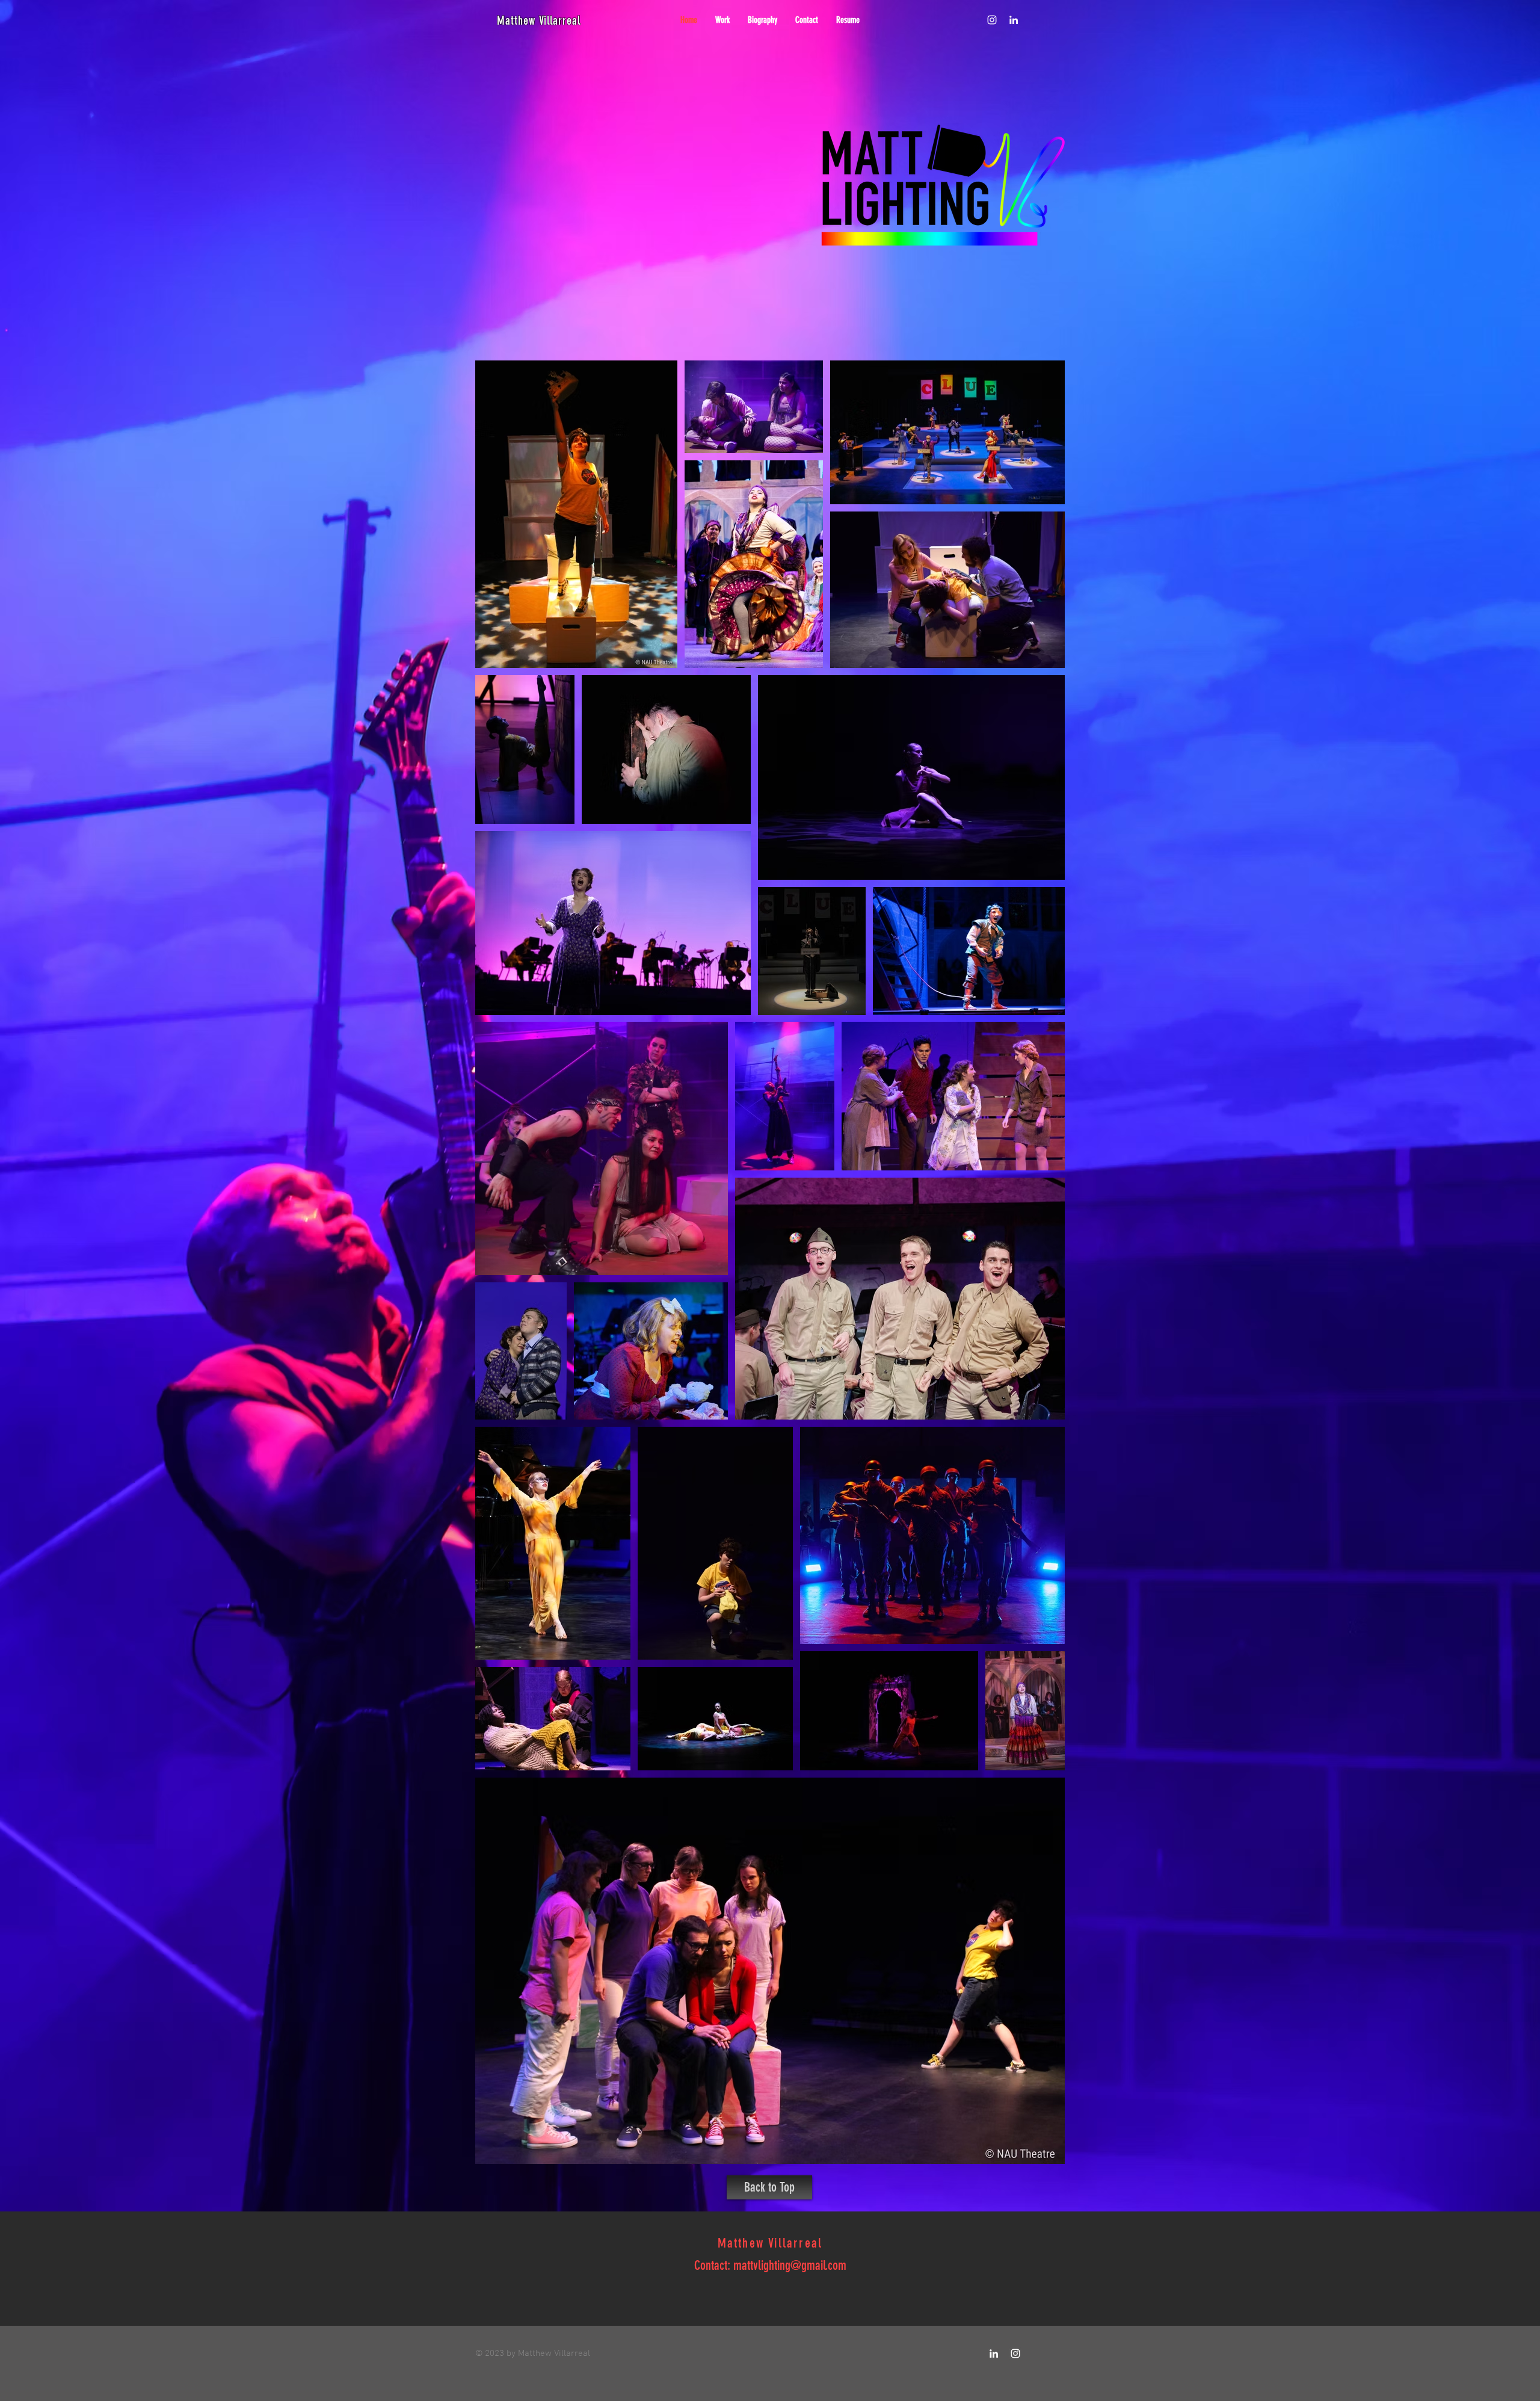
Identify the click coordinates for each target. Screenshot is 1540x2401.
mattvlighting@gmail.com (790, 2265)
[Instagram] (992, 20)
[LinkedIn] (1014, 20)
